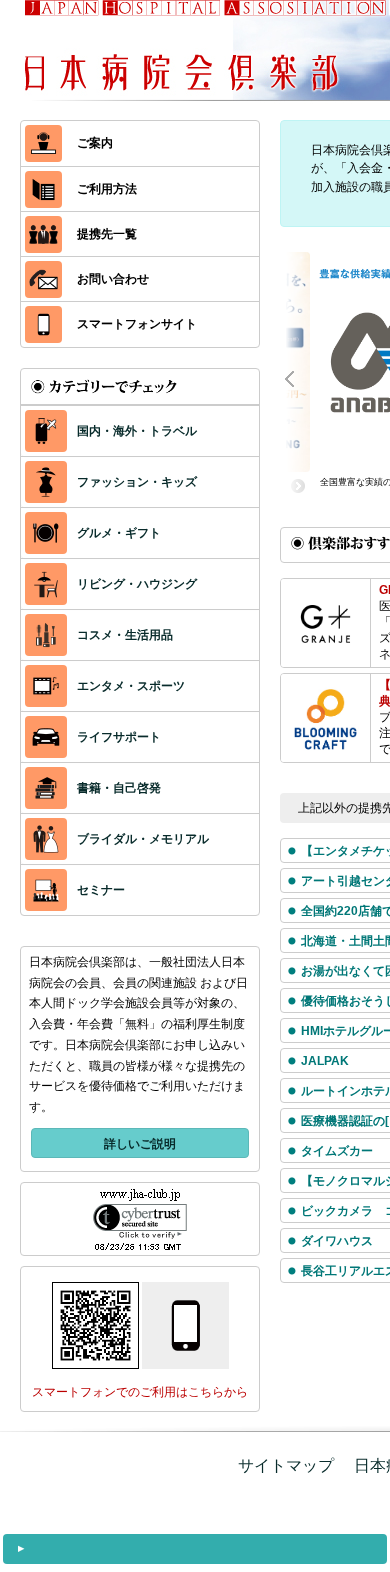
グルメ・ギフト (119, 533)
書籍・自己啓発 (119, 788)
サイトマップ (286, 1465)
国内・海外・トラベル (137, 431)
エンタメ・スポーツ (131, 686)
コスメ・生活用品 (125, 635)
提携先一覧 (107, 234)
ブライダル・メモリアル (143, 839)
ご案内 (95, 143)
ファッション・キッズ (137, 482)
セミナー (101, 890)
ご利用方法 (107, 189)
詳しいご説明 (140, 1144)
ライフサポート (119, 737)
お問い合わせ (113, 279)
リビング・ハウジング (137, 584)
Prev (300, 377)
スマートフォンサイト (137, 324)
